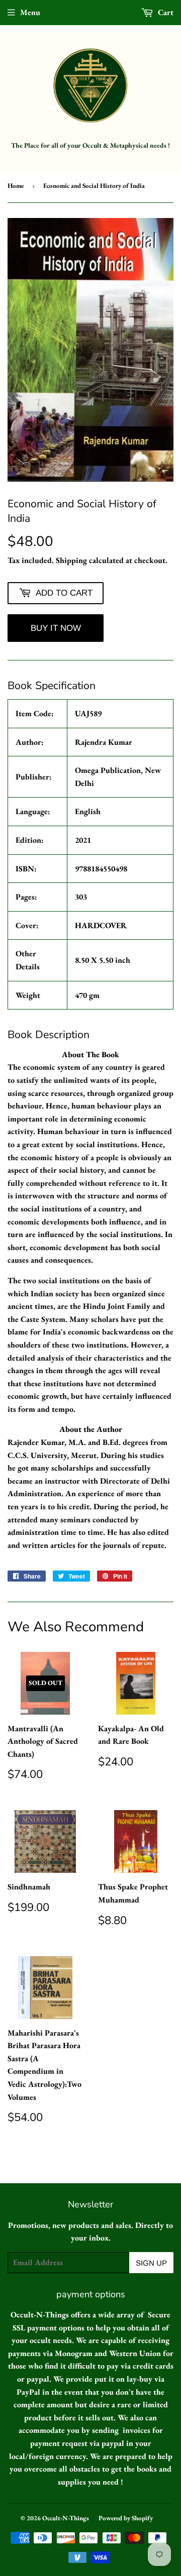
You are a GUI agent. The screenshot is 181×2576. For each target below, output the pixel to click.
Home (16, 186)
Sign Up (151, 2263)
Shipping (71, 560)
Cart (165, 12)
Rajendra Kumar (104, 742)
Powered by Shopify (126, 2518)
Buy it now (56, 628)
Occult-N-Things (66, 2518)
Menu (30, 12)
